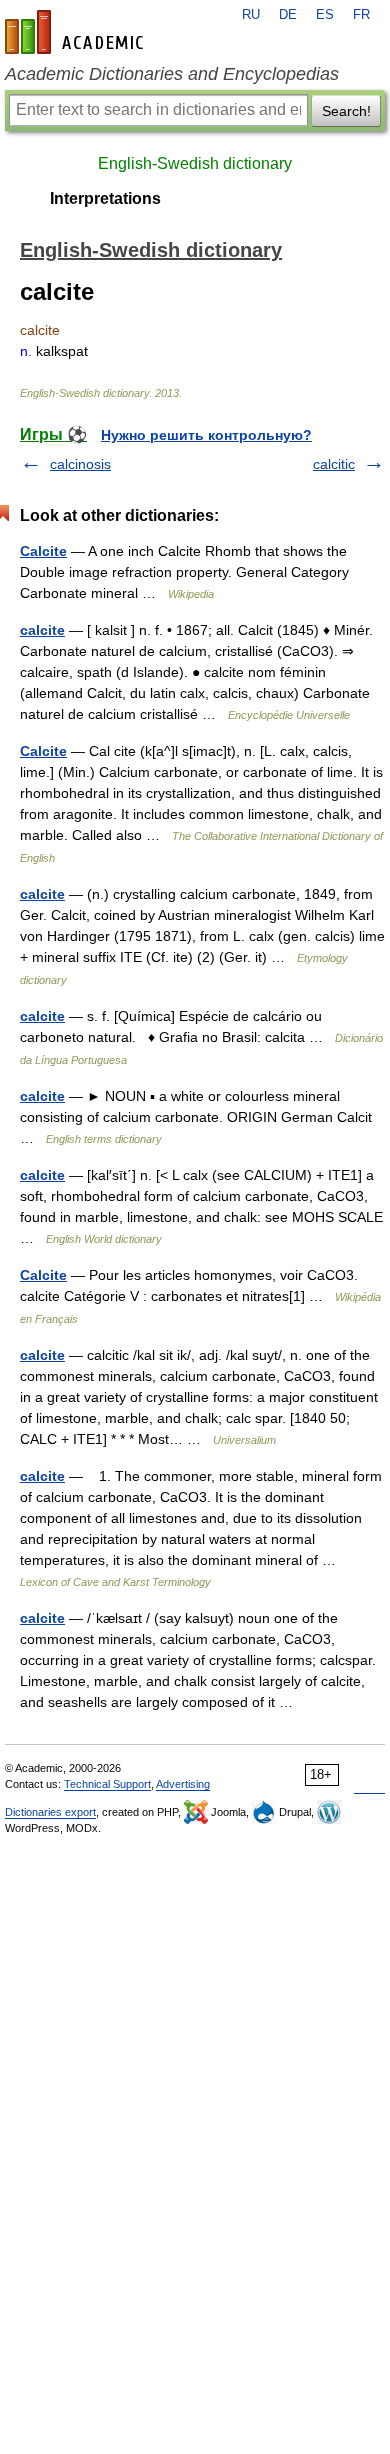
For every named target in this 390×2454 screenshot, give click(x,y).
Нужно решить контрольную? (206, 435)
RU (251, 15)
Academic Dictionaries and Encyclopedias (172, 74)
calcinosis (80, 464)
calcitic (334, 464)
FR (361, 15)
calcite (42, 630)
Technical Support (107, 1784)
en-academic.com (77, 32)
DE (288, 15)
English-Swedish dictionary (195, 163)
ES (325, 15)
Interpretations (105, 198)
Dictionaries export (50, 1812)
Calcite (43, 551)
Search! (346, 111)
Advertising (183, 1784)
